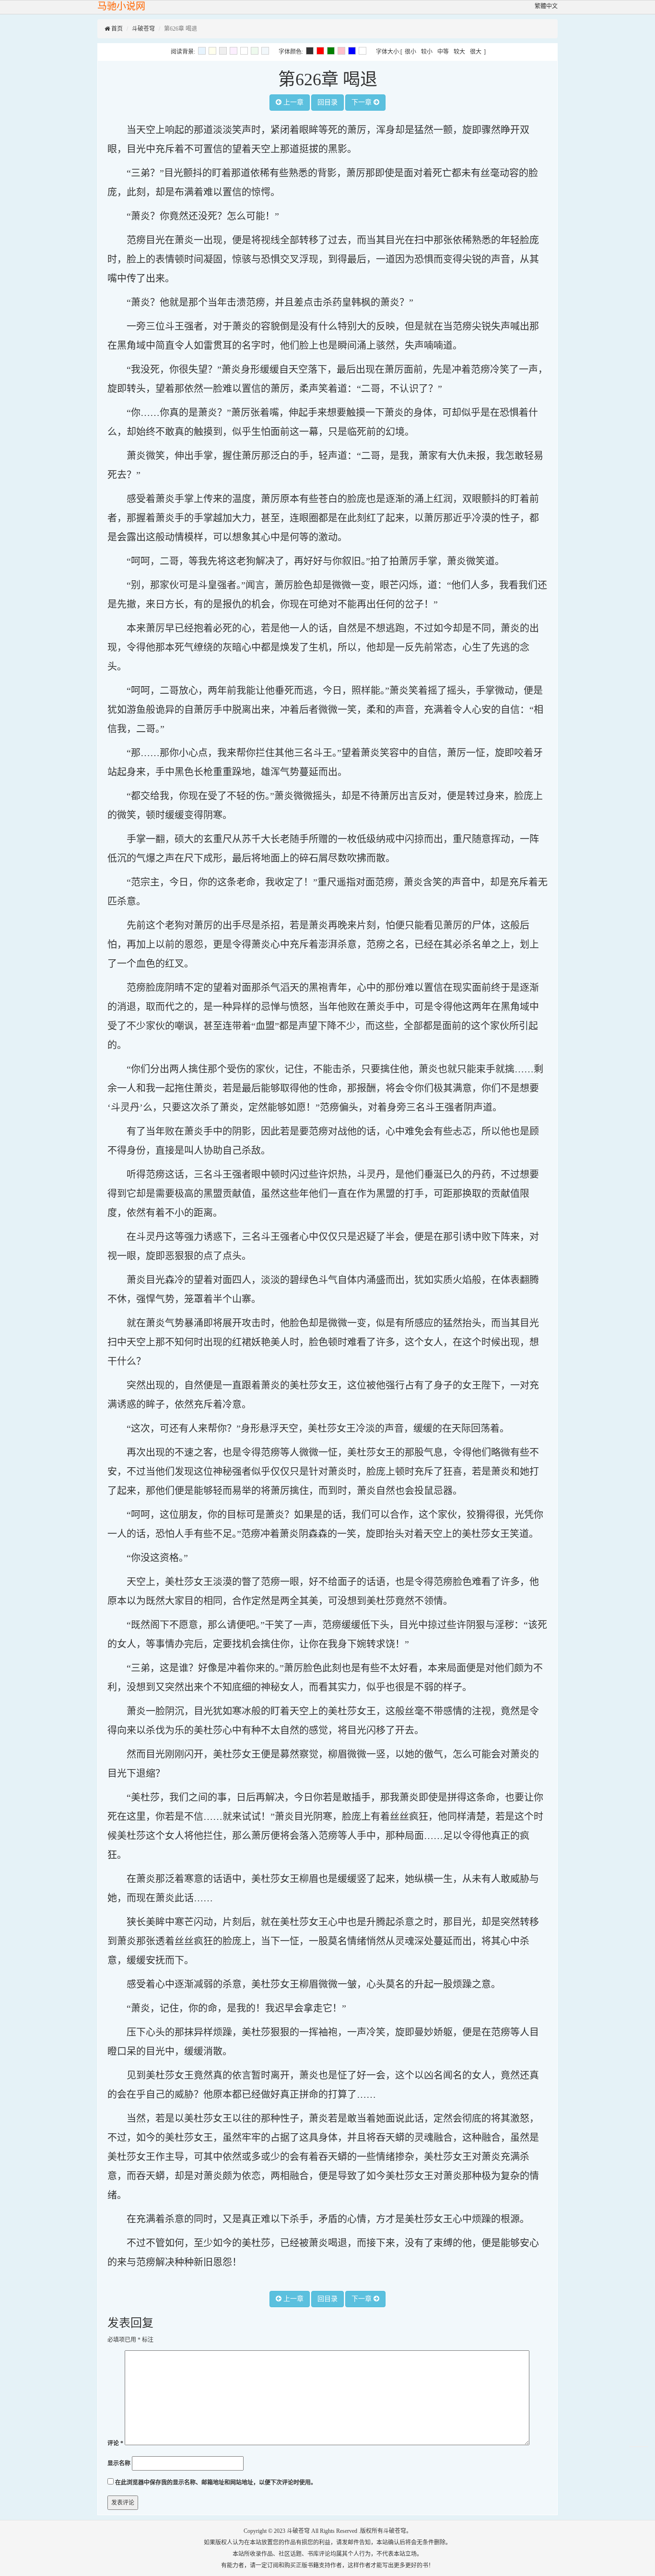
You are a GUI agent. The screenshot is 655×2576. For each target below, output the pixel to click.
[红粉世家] (234, 51)
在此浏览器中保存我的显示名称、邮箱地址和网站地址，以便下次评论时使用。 (216, 2483)
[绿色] (331, 51)
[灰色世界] (223, 51)
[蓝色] (352, 51)
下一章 (363, 102)
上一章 (292, 102)
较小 (427, 52)
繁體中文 (546, 6)
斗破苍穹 (143, 29)
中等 (443, 52)
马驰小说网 (121, 6)
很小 (410, 52)
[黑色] (310, 51)
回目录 (327, 102)
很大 (476, 52)
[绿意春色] (255, 51)
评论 (115, 2443)
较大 (459, 52)
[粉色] (341, 51)
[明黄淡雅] (212, 51)
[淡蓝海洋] (202, 51)
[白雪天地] (244, 51)
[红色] (320, 51)
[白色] (363, 51)
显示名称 (119, 2463)
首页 (116, 29)
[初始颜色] (265, 51)
